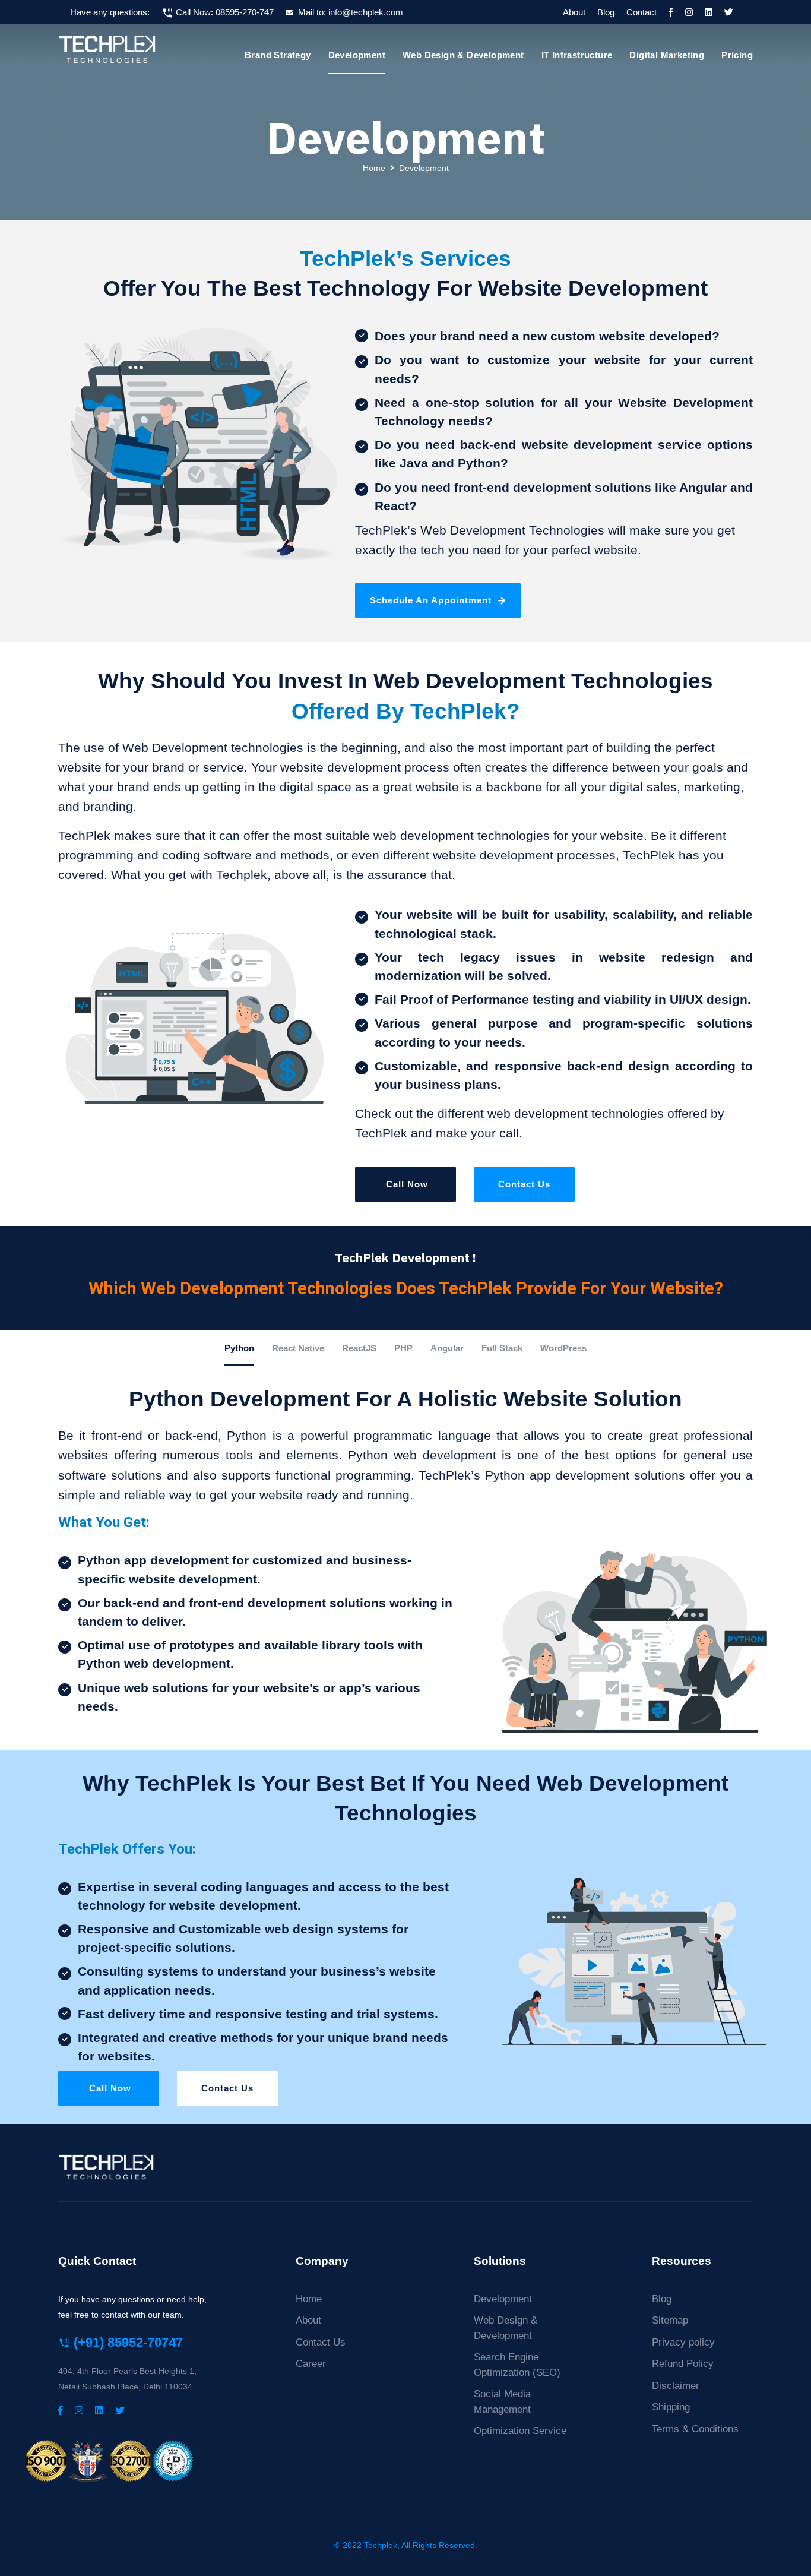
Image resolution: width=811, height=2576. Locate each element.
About (574, 12)
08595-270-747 (245, 12)
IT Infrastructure (577, 55)
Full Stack (502, 1348)
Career (311, 2364)
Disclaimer (676, 2386)
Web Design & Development (463, 55)
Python (239, 1348)
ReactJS (359, 1348)
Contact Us (524, 1184)
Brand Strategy (278, 55)
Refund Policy (683, 2364)
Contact (641, 12)
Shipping (671, 2407)
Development (357, 55)
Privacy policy (683, 2342)
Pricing (737, 55)
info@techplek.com (366, 12)
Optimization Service (520, 2431)
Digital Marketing (667, 55)
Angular (447, 1348)
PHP (403, 1348)
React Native (298, 1348)
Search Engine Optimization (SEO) (517, 2365)
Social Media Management (502, 2402)
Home (374, 168)
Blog (606, 12)
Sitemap (670, 2320)
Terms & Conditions (695, 2429)
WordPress (563, 1348)
